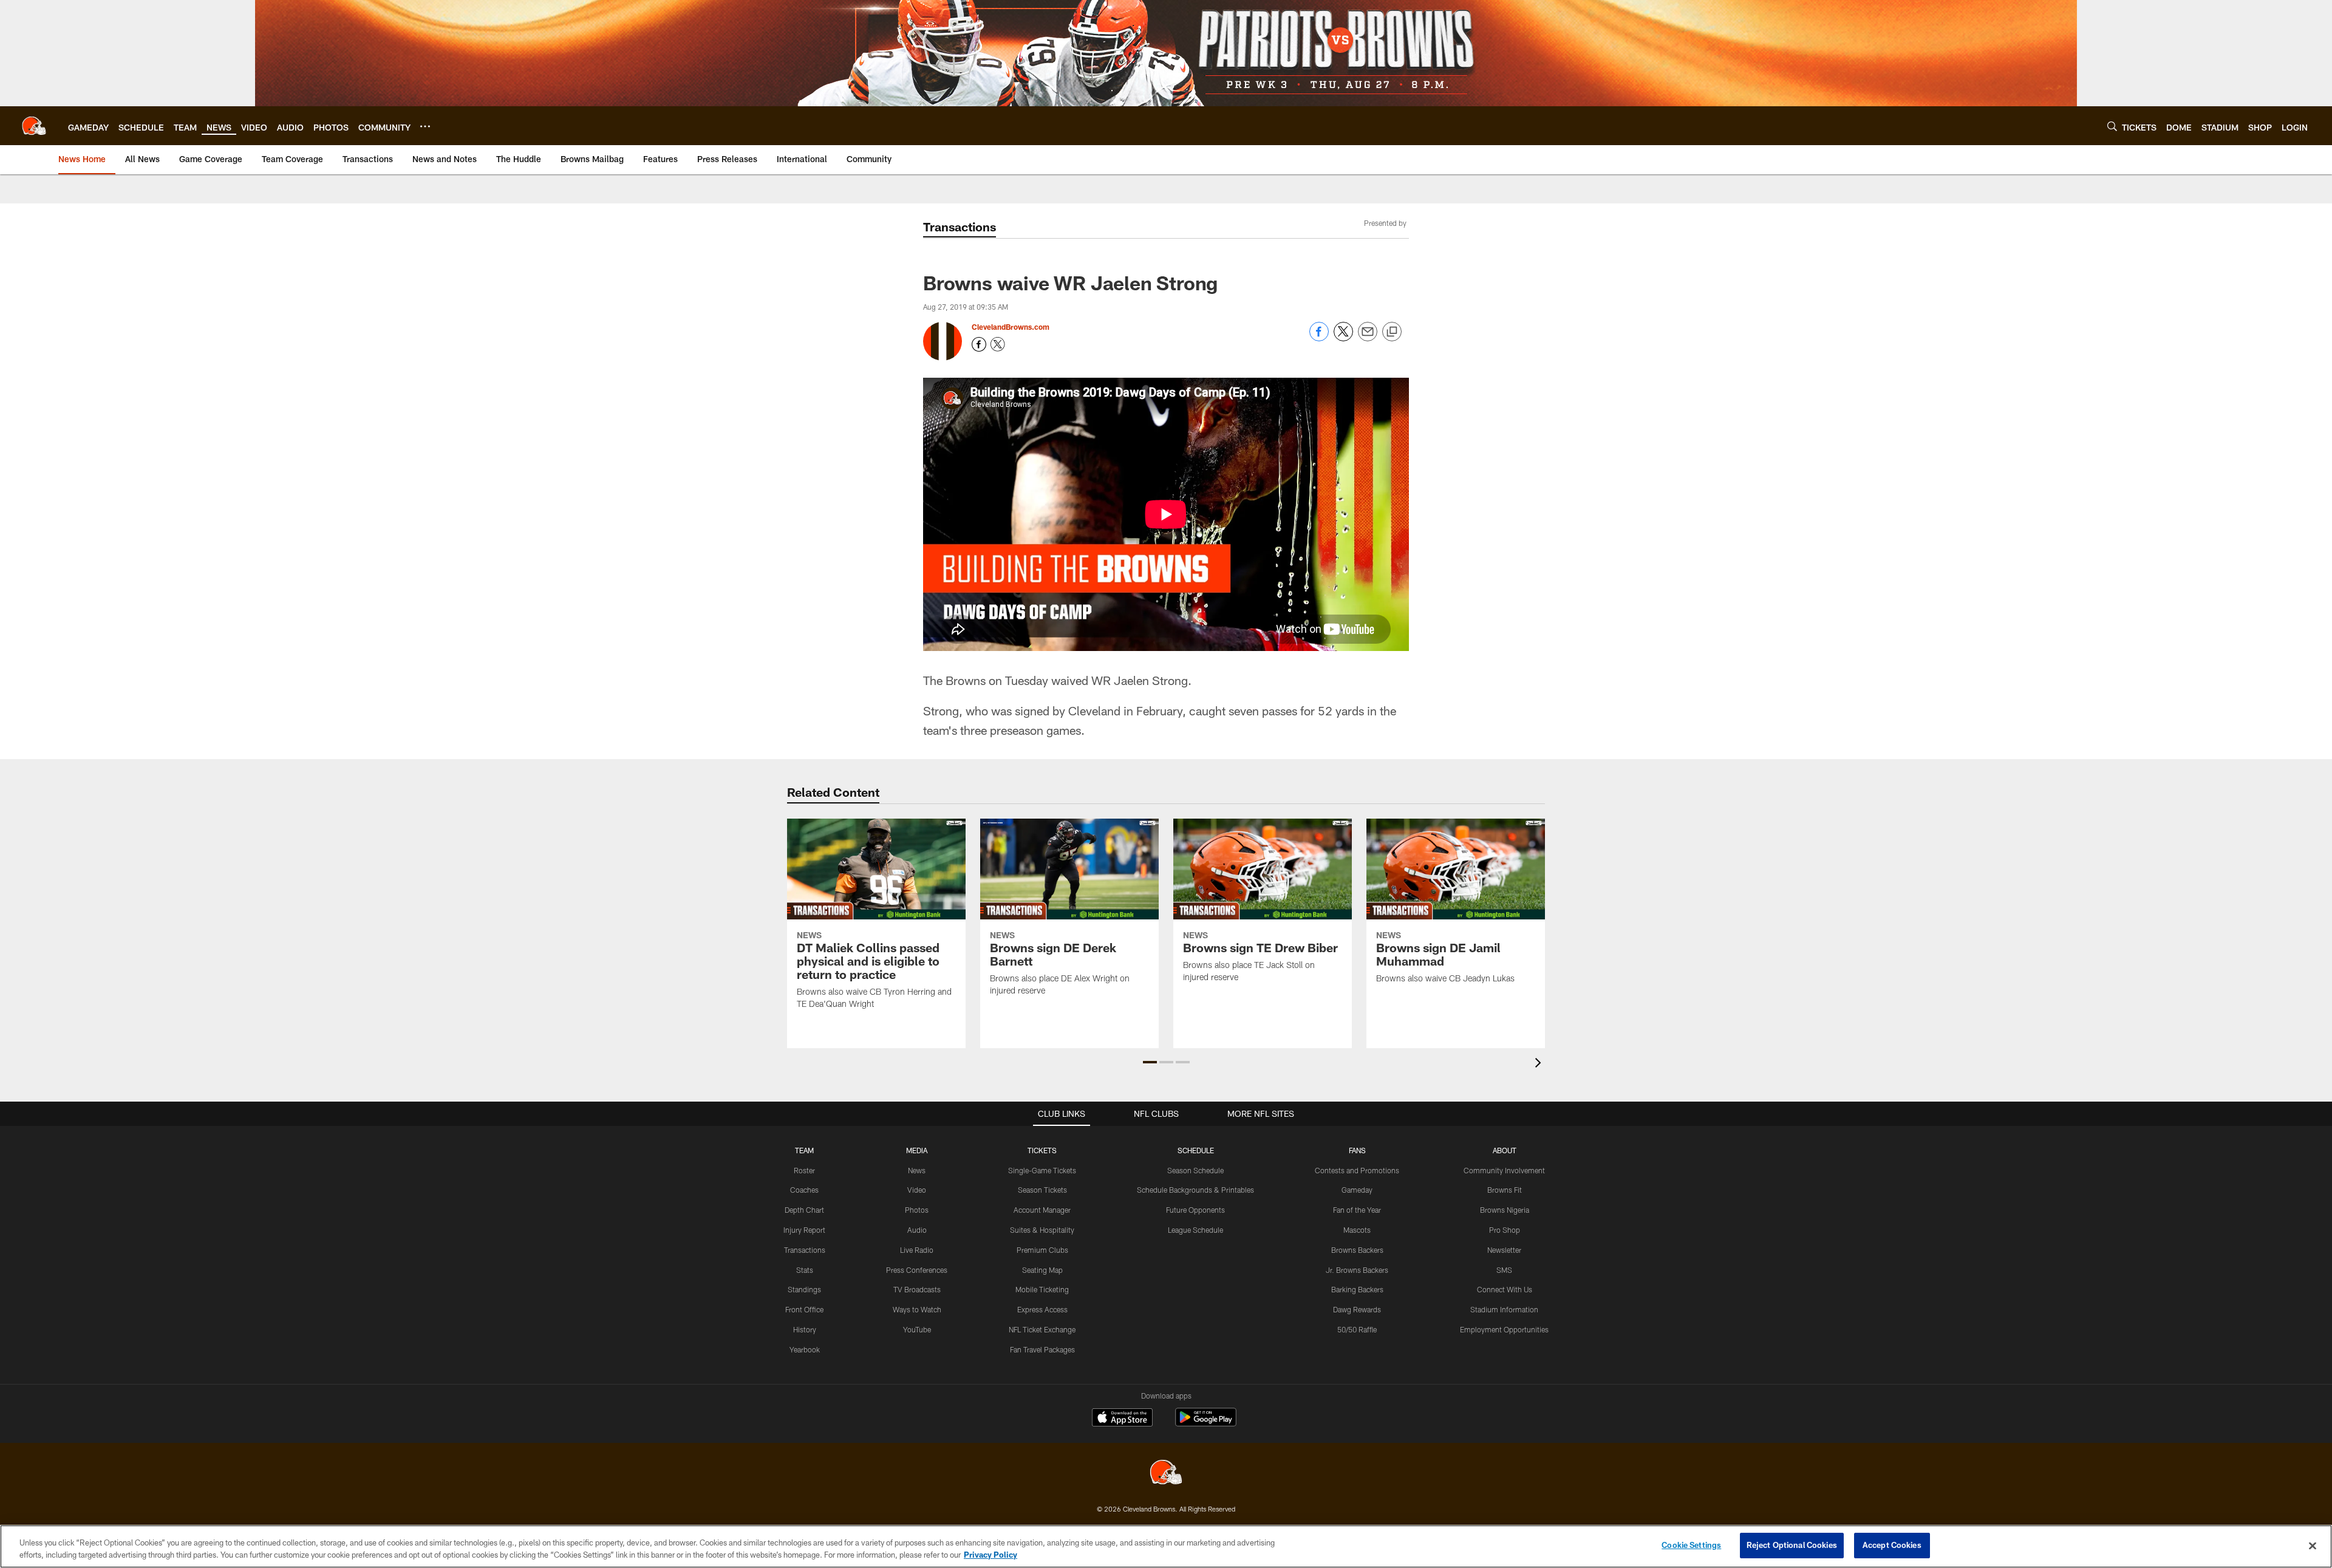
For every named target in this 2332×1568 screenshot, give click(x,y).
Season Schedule (1195, 1170)
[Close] (2313, 1546)
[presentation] (1540, 1064)
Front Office (804, 1309)
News (917, 1170)
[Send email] (1368, 338)
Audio (917, 1230)
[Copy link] (1392, 332)
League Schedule (1195, 1230)
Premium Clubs (1042, 1250)
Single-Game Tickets (1042, 1170)
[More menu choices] (425, 126)
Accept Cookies (1892, 1545)
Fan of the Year (1357, 1210)
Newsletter (1504, 1250)
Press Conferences (917, 1270)
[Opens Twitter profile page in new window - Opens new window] (998, 344)
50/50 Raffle (1357, 1329)
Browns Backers (1357, 1250)
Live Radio (917, 1250)
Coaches (804, 1190)
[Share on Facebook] (1319, 338)
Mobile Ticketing (1042, 1289)
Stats (805, 1270)
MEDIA (917, 1150)
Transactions (805, 1250)
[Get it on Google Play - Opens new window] (1206, 1423)
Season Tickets (1042, 1190)
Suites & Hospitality (1042, 1230)
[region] (1166, 1546)
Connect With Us (1505, 1289)
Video (917, 1190)
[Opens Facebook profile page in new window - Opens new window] (979, 344)
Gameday (1357, 1190)
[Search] (2112, 126)
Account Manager (1042, 1210)
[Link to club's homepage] (34, 126)
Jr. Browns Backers (1357, 1270)
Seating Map (1042, 1270)
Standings (804, 1289)
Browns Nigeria (1505, 1210)
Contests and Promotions (1357, 1170)
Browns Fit (1505, 1190)
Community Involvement (1504, 1170)
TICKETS (1042, 1150)
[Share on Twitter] (1343, 338)
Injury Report (804, 1230)
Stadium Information (1504, 1309)
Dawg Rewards (1357, 1309)
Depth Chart (804, 1210)
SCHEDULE (1196, 1150)
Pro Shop (1505, 1230)
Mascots (1357, 1230)
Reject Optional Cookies (1792, 1545)
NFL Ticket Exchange (1042, 1329)
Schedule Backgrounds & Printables (1195, 1190)
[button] (1150, 1062)
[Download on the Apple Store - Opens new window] (1122, 1419)
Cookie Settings (1691, 1545)
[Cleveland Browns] (1166, 1474)
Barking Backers (1357, 1289)
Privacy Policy (990, 1555)
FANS (1357, 1150)
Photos (917, 1210)
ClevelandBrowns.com (1011, 327)
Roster (804, 1170)
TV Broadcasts (917, 1289)
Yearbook (805, 1349)
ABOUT (1505, 1150)
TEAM (804, 1150)
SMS (1504, 1270)
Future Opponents (1195, 1210)
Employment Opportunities (1504, 1329)
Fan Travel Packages (1042, 1349)
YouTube (917, 1329)
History (805, 1329)
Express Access (1042, 1309)
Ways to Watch (917, 1309)
